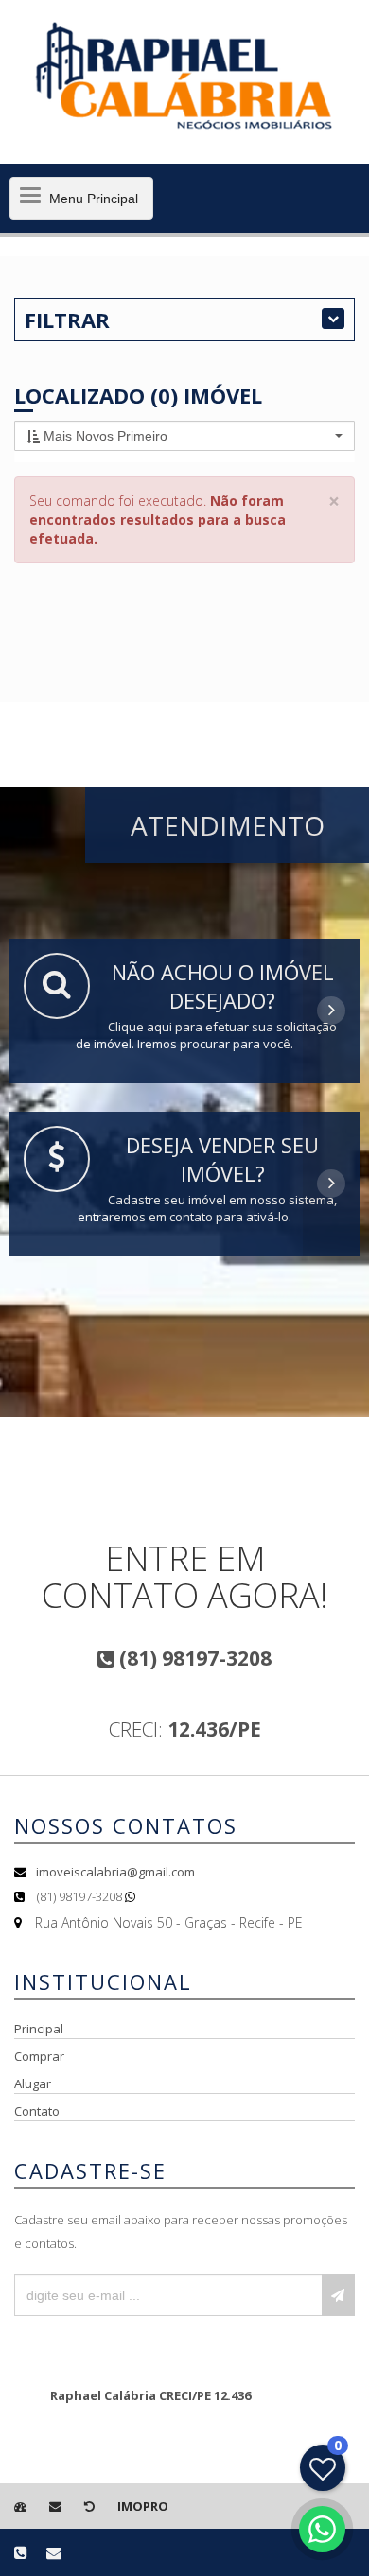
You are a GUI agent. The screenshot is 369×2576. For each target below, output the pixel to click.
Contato (37, 2111)
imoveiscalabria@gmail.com (115, 1872)
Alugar (33, 2083)
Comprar (39, 2056)
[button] (184, 436)
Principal (39, 2029)
